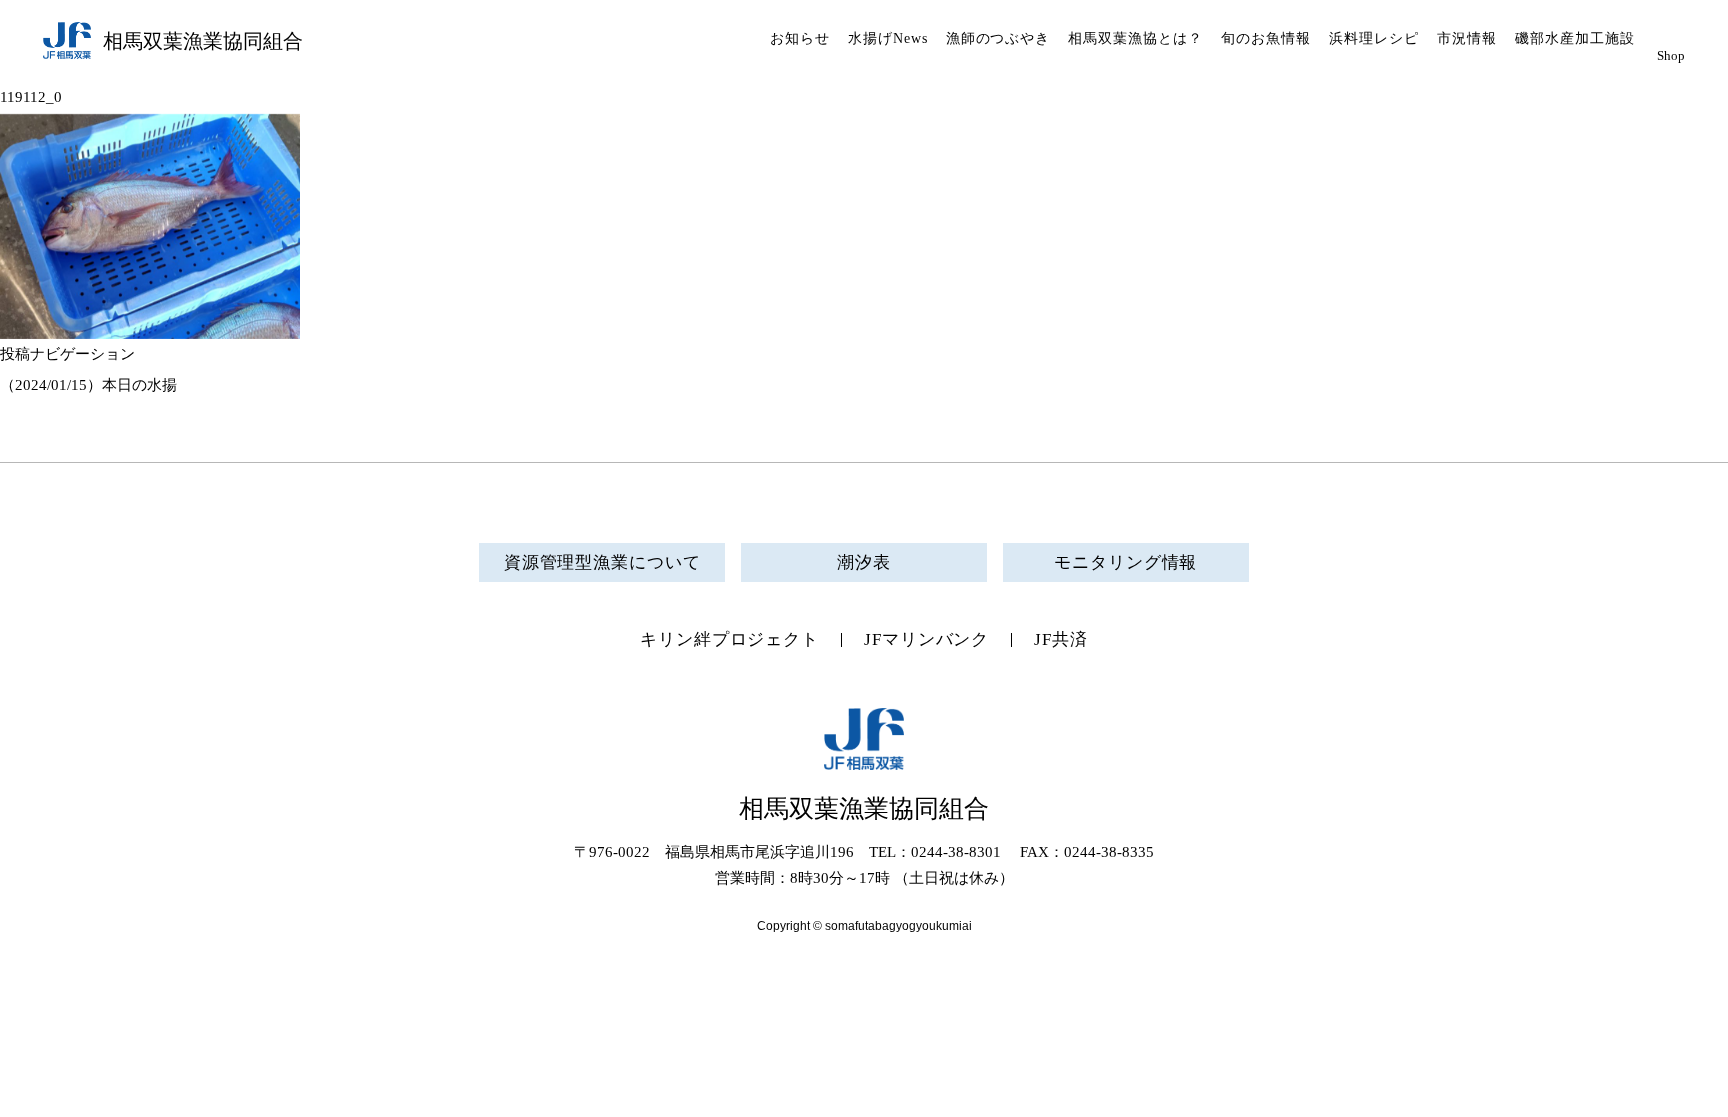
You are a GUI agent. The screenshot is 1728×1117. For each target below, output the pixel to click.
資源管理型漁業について (602, 562)
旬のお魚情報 (1266, 38)
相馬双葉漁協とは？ (1135, 38)
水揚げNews (888, 38)
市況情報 (1467, 38)
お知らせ (800, 38)
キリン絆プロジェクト (729, 639)
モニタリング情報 (1125, 562)
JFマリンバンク (926, 639)
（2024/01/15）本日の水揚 (88, 385)
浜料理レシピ (1374, 38)
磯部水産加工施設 (1575, 38)
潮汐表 (864, 562)
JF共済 (1061, 639)
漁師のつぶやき (998, 38)
